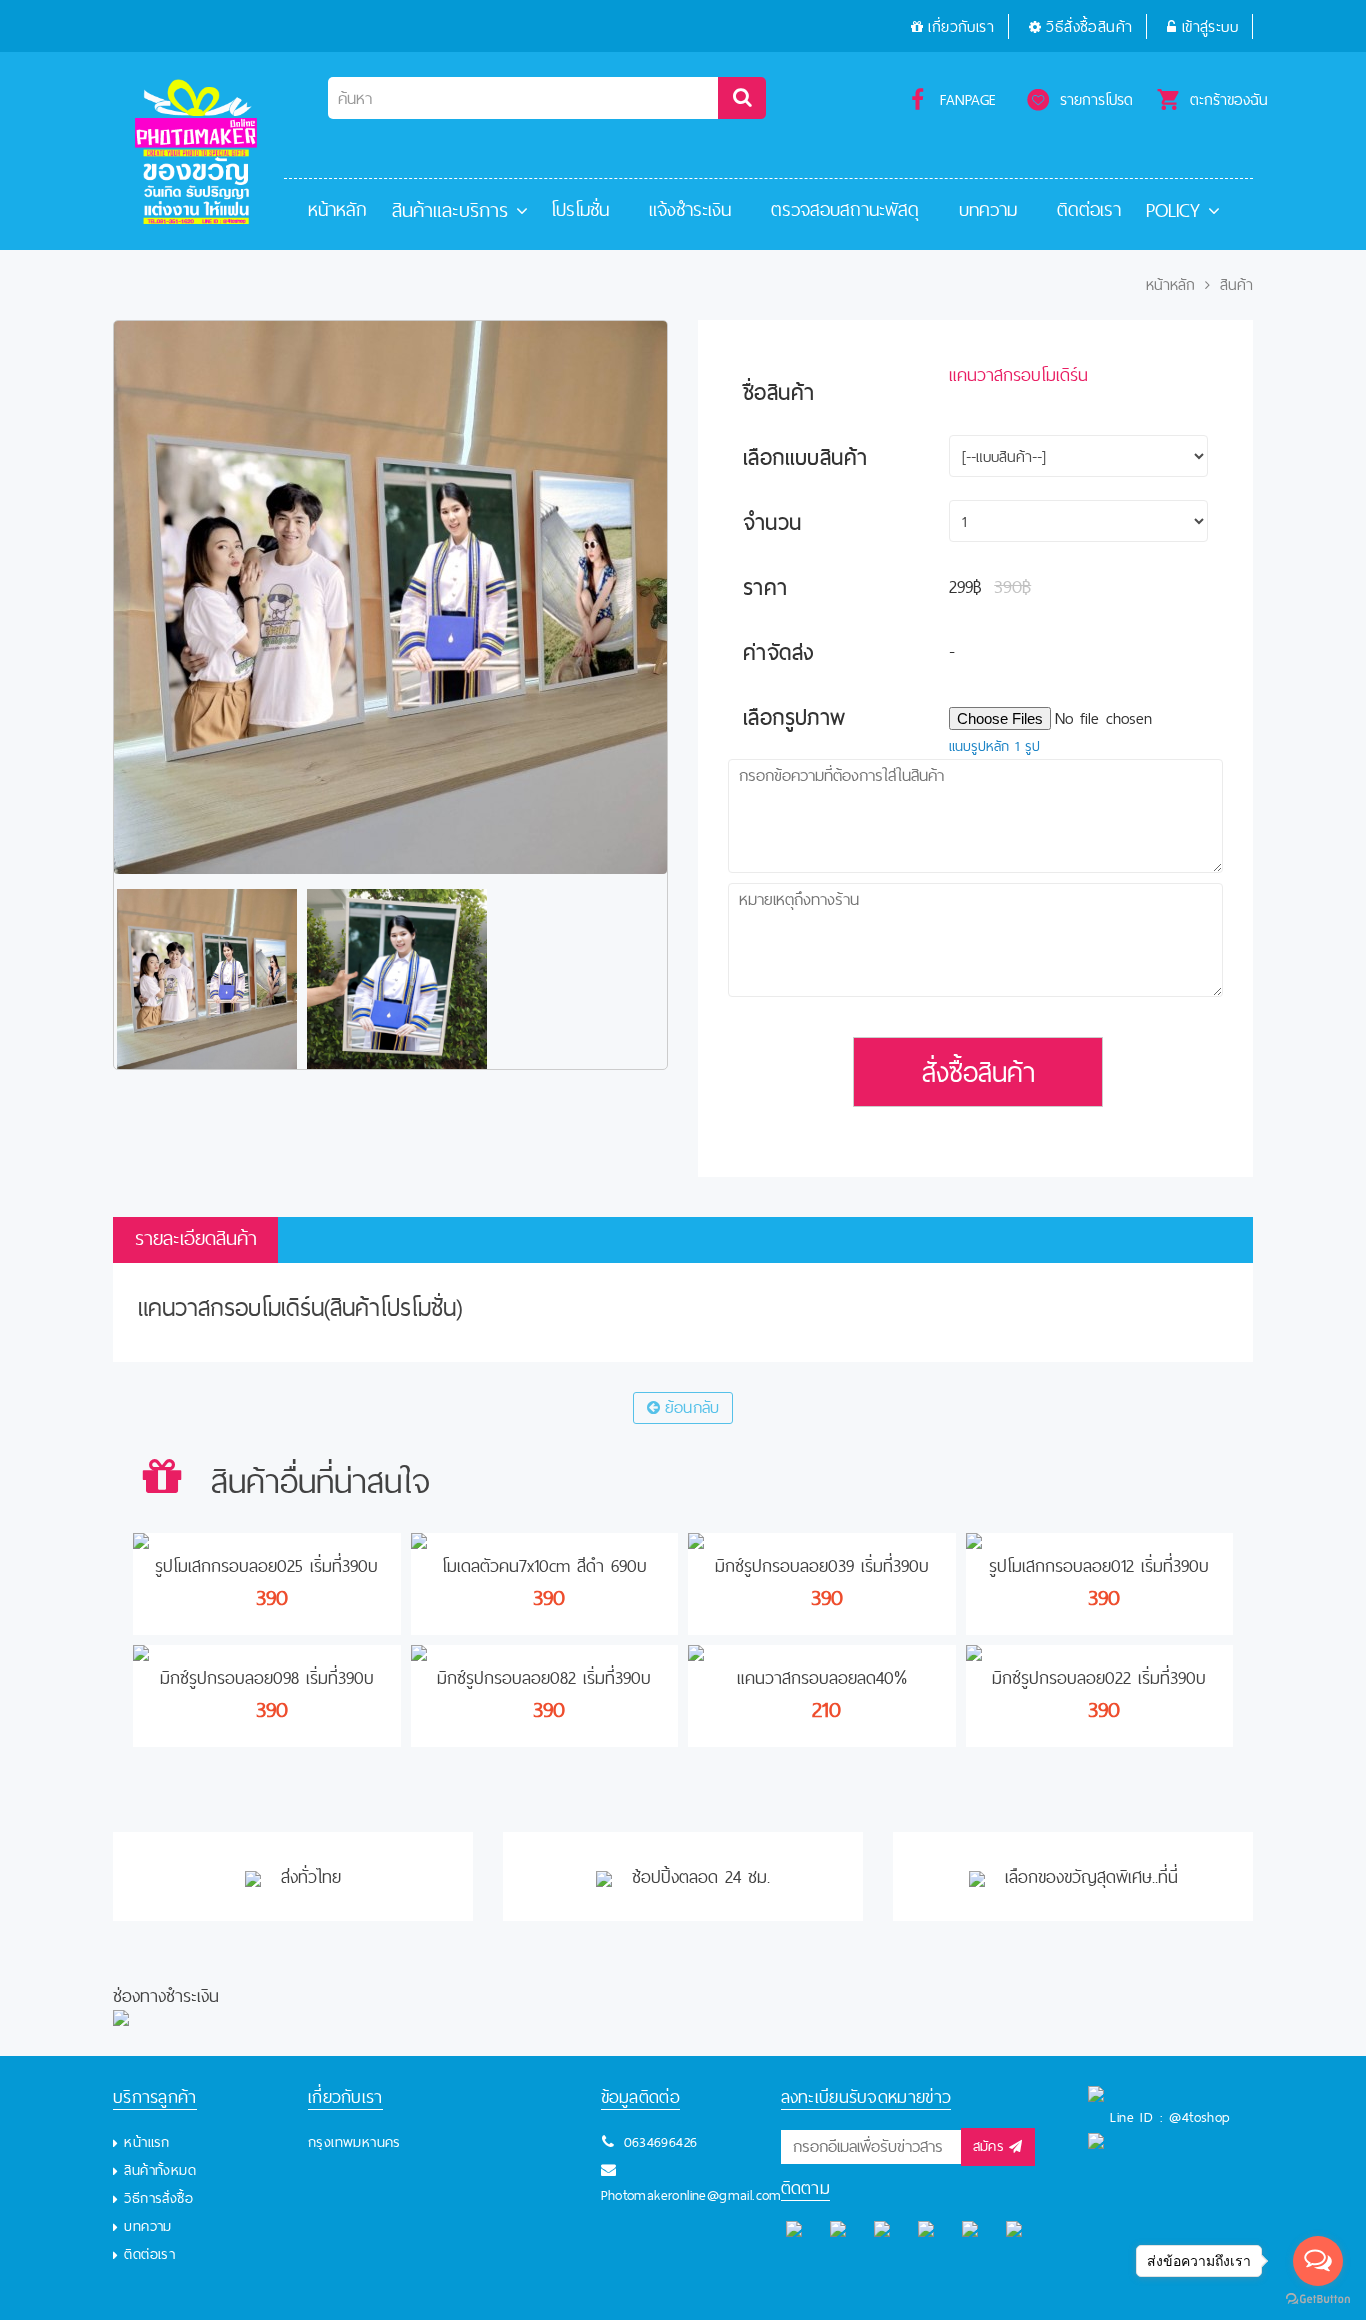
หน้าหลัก (337, 209)
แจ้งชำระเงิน (690, 209)
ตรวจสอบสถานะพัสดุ (845, 209)
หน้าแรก (146, 2142)
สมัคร (989, 2146)
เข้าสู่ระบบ (1210, 26)
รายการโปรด (1096, 99)
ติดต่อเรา (1089, 209)
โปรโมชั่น (580, 209)
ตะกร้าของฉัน (1229, 99)
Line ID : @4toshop (1170, 2117)
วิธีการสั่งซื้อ (158, 2198)
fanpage (968, 99)
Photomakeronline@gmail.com (691, 2195)
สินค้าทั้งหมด (160, 2170)
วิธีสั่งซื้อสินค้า (1089, 26)
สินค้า (1236, 285)
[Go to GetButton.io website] (1318, 2299)
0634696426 (661, 2142)
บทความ (988, 209)
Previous (84, 979)
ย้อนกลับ (692, 1407)
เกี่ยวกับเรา (961, 26)
